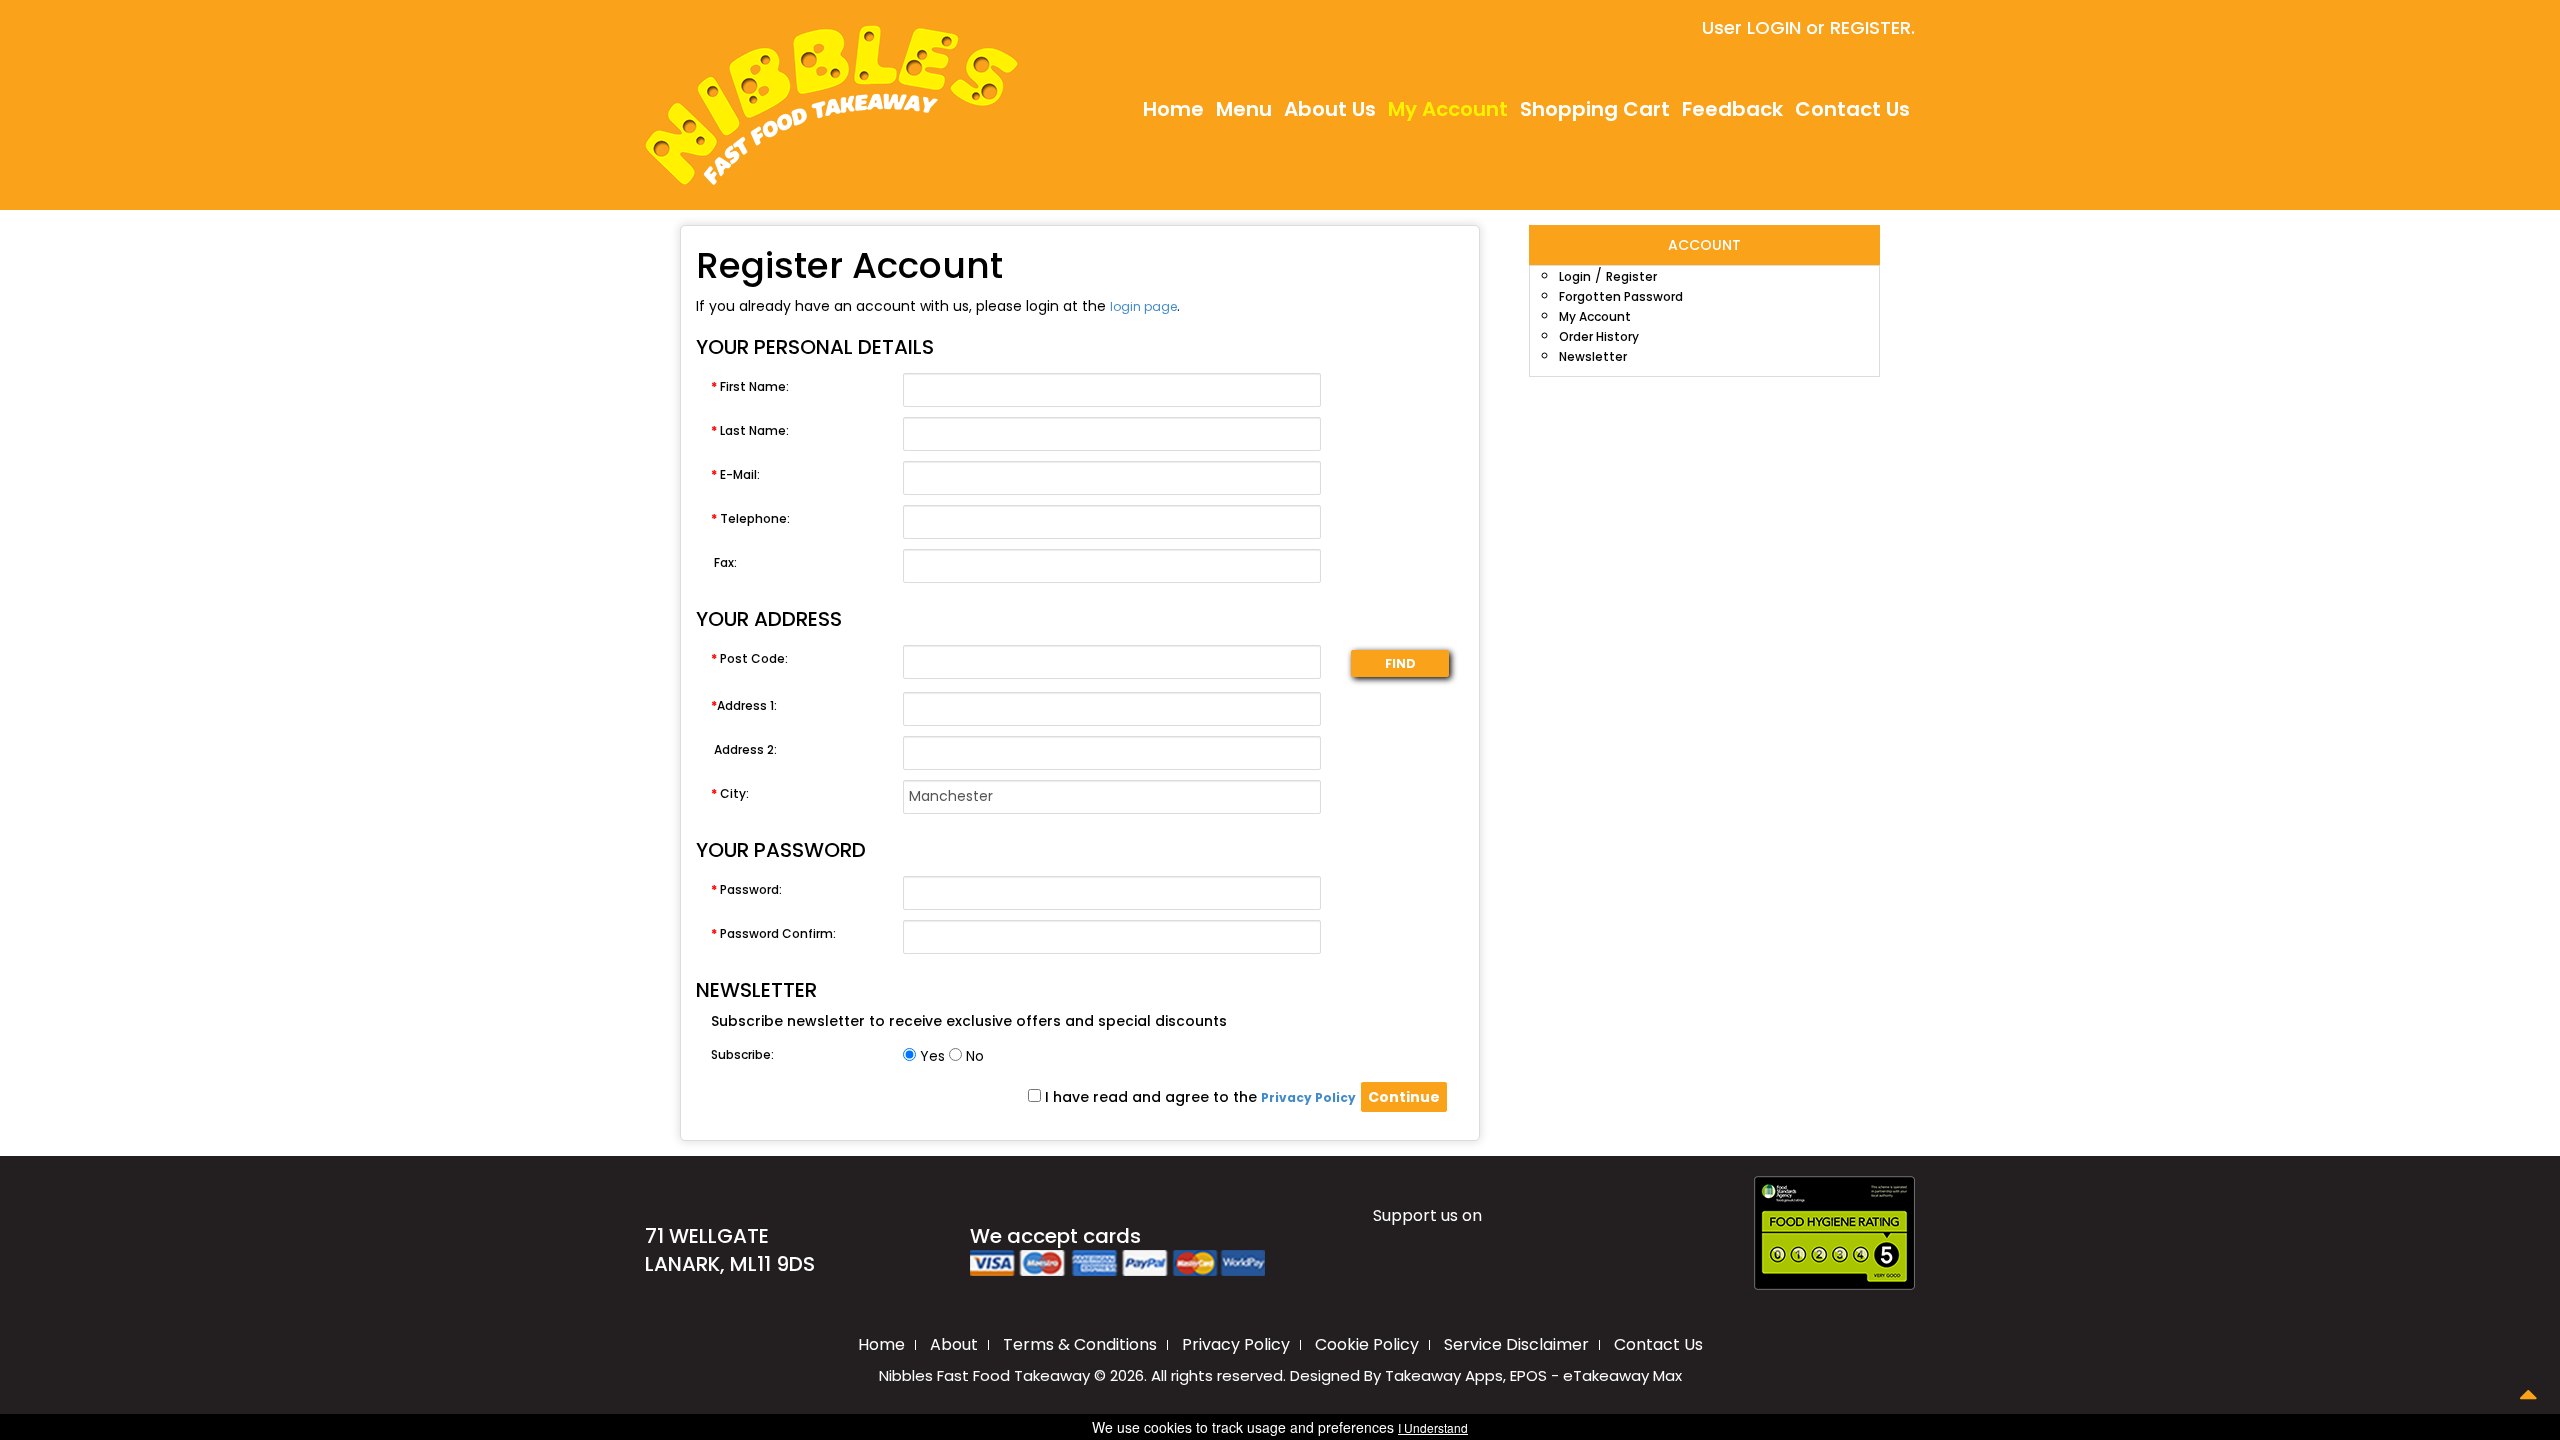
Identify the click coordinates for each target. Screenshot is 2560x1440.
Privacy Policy (1236, 1344)
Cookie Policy (1367, 1344)
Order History (1599, 336)
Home (1173, 109)
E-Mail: (735, 474)
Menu (1244, 109)
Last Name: (750, 430)
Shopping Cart (1595, 109)
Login (1575, 276)
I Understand (1433, 1427)
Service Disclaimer (1516, 1344)
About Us (1330, 109)
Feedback (1732, 109)
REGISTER (1870, 27)
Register (1631, 276)
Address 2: (745, 749)
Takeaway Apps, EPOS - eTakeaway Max (1533, 1375)
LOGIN (1774, 27)
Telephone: (750, 518)
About (954, 1344)
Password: (746, 889)
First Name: (750, 386)
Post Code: (749, 658)
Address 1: (744, 705)
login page (1143, 306)
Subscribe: (742, 1054)
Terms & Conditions (1080, 1344)
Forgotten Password (1621, 296)
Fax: (725, 562)
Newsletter (1593, 356)
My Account (1448, 109)
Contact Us (1852, 109)
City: (730, 793)
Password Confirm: (773, 933)
